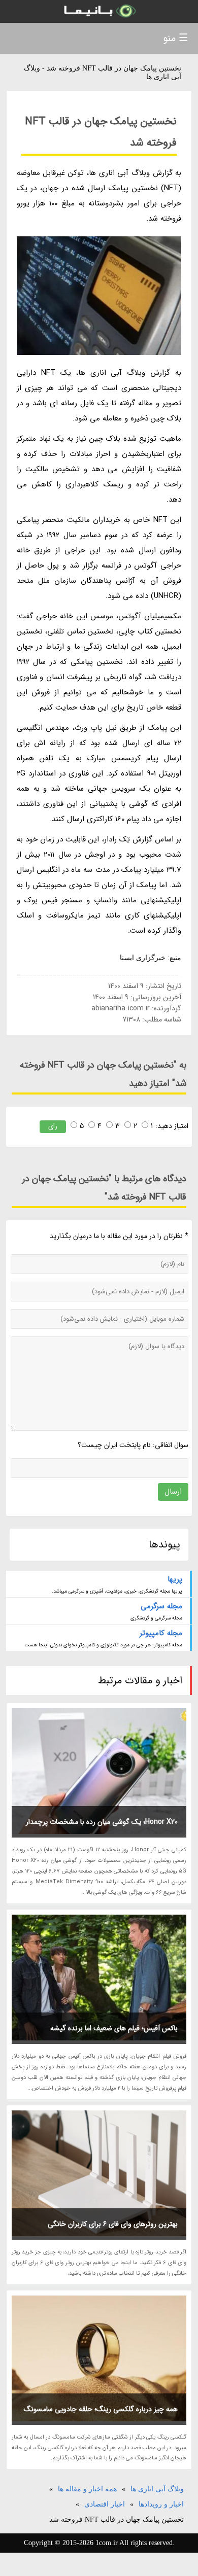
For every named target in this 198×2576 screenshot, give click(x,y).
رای (53, 1126)
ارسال (173, 1492)
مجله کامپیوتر (161, 1633)
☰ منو (175, 38)
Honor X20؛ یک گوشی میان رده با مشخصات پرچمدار (102, 1822)
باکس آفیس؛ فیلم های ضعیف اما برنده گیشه (114, 2028)
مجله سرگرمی (161, 1606)
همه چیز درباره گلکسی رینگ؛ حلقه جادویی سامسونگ (101, 2409)
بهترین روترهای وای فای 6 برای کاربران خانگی (113, 2224)
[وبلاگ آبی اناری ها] (99, 11)
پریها (175, 1579)
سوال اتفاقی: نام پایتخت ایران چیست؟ (133, 1445)
